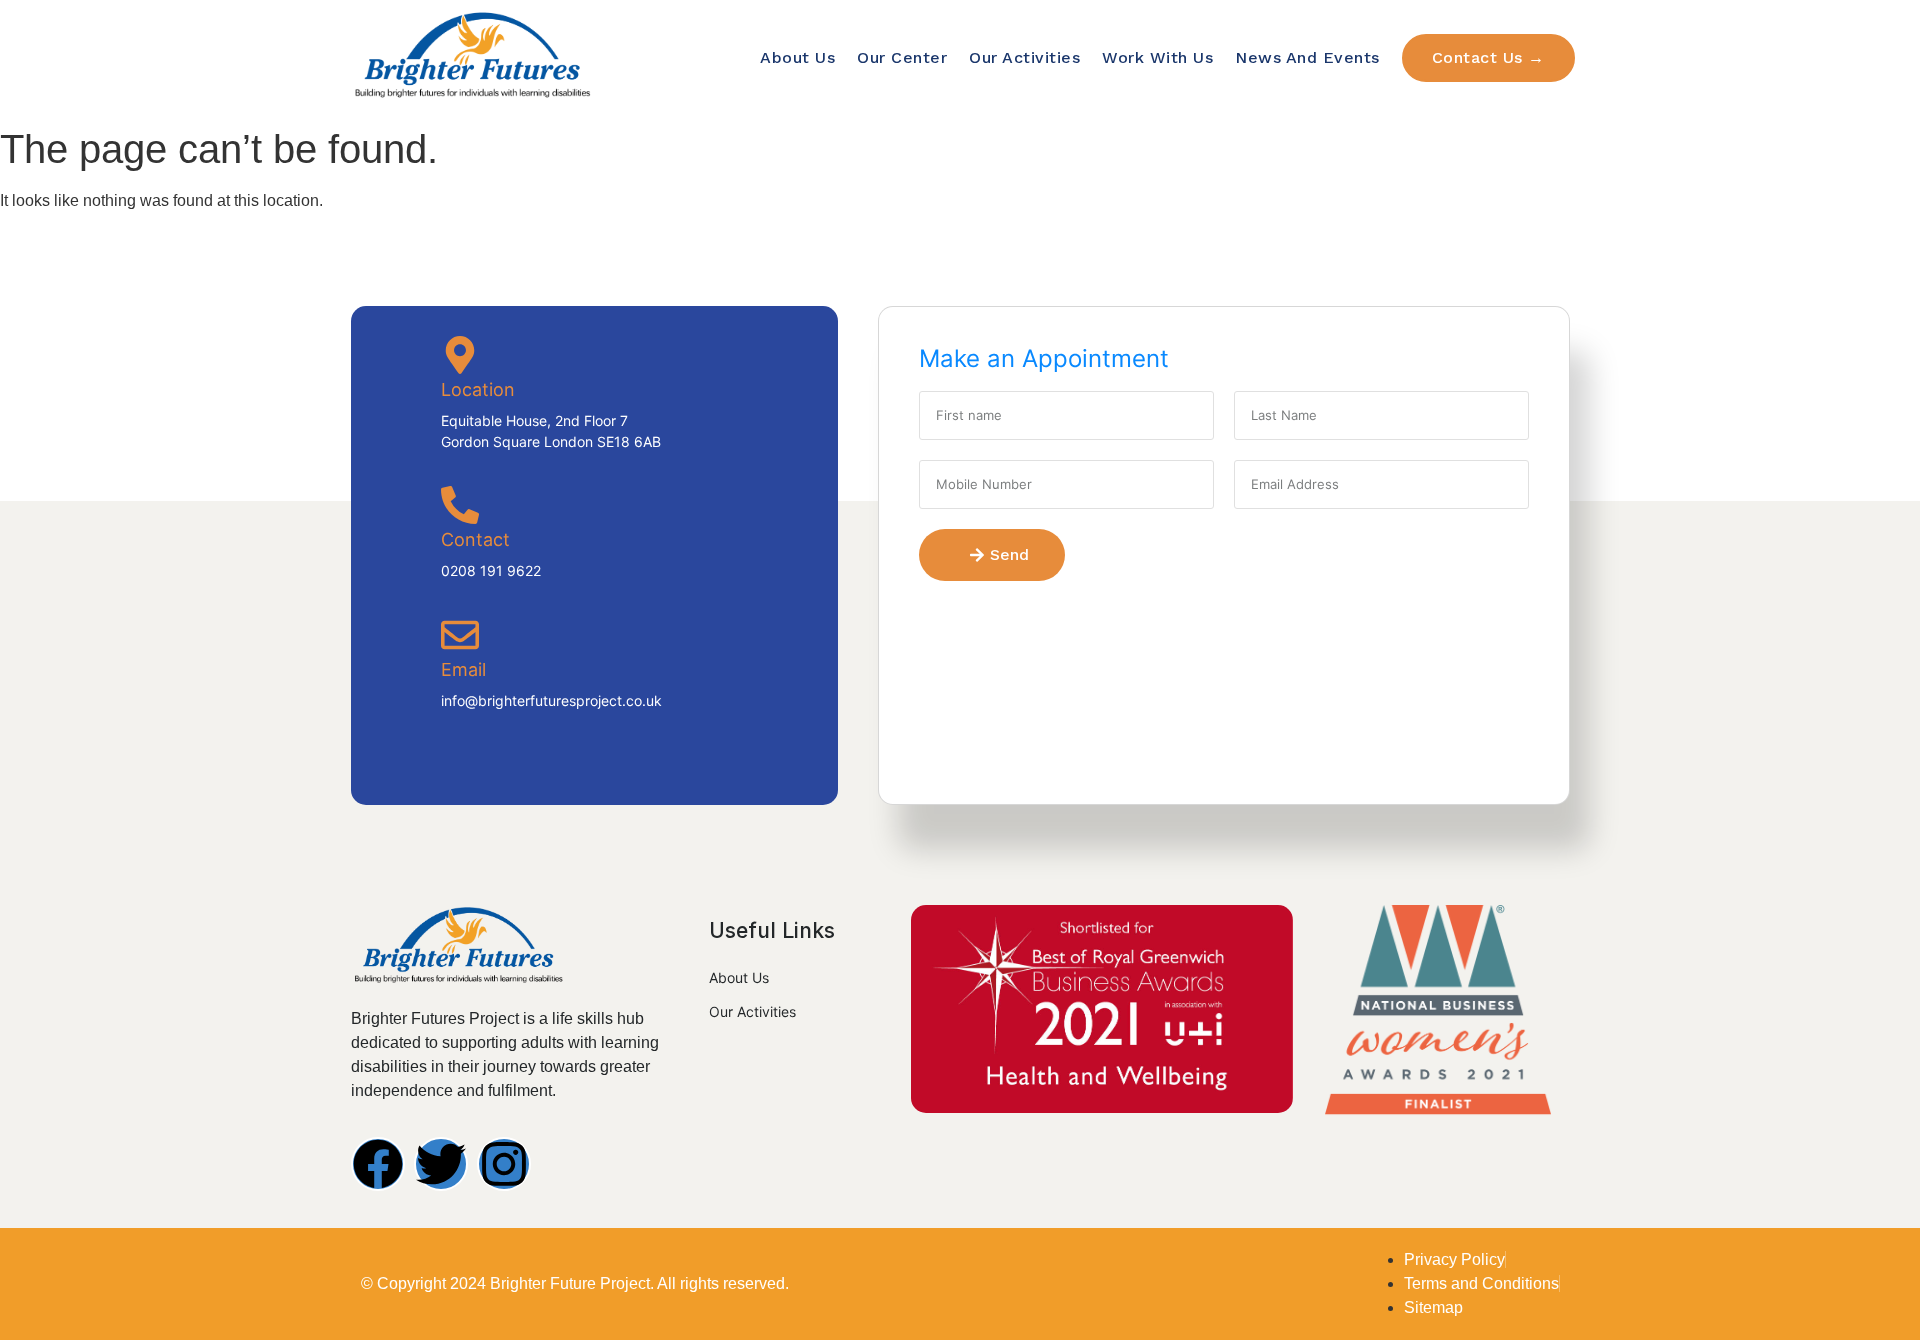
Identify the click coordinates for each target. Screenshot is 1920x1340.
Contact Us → (1488, 57)
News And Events (1307, 57)
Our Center (902, 57)
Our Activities (1024, 57)
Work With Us (1157, 57)
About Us (797, 57)
